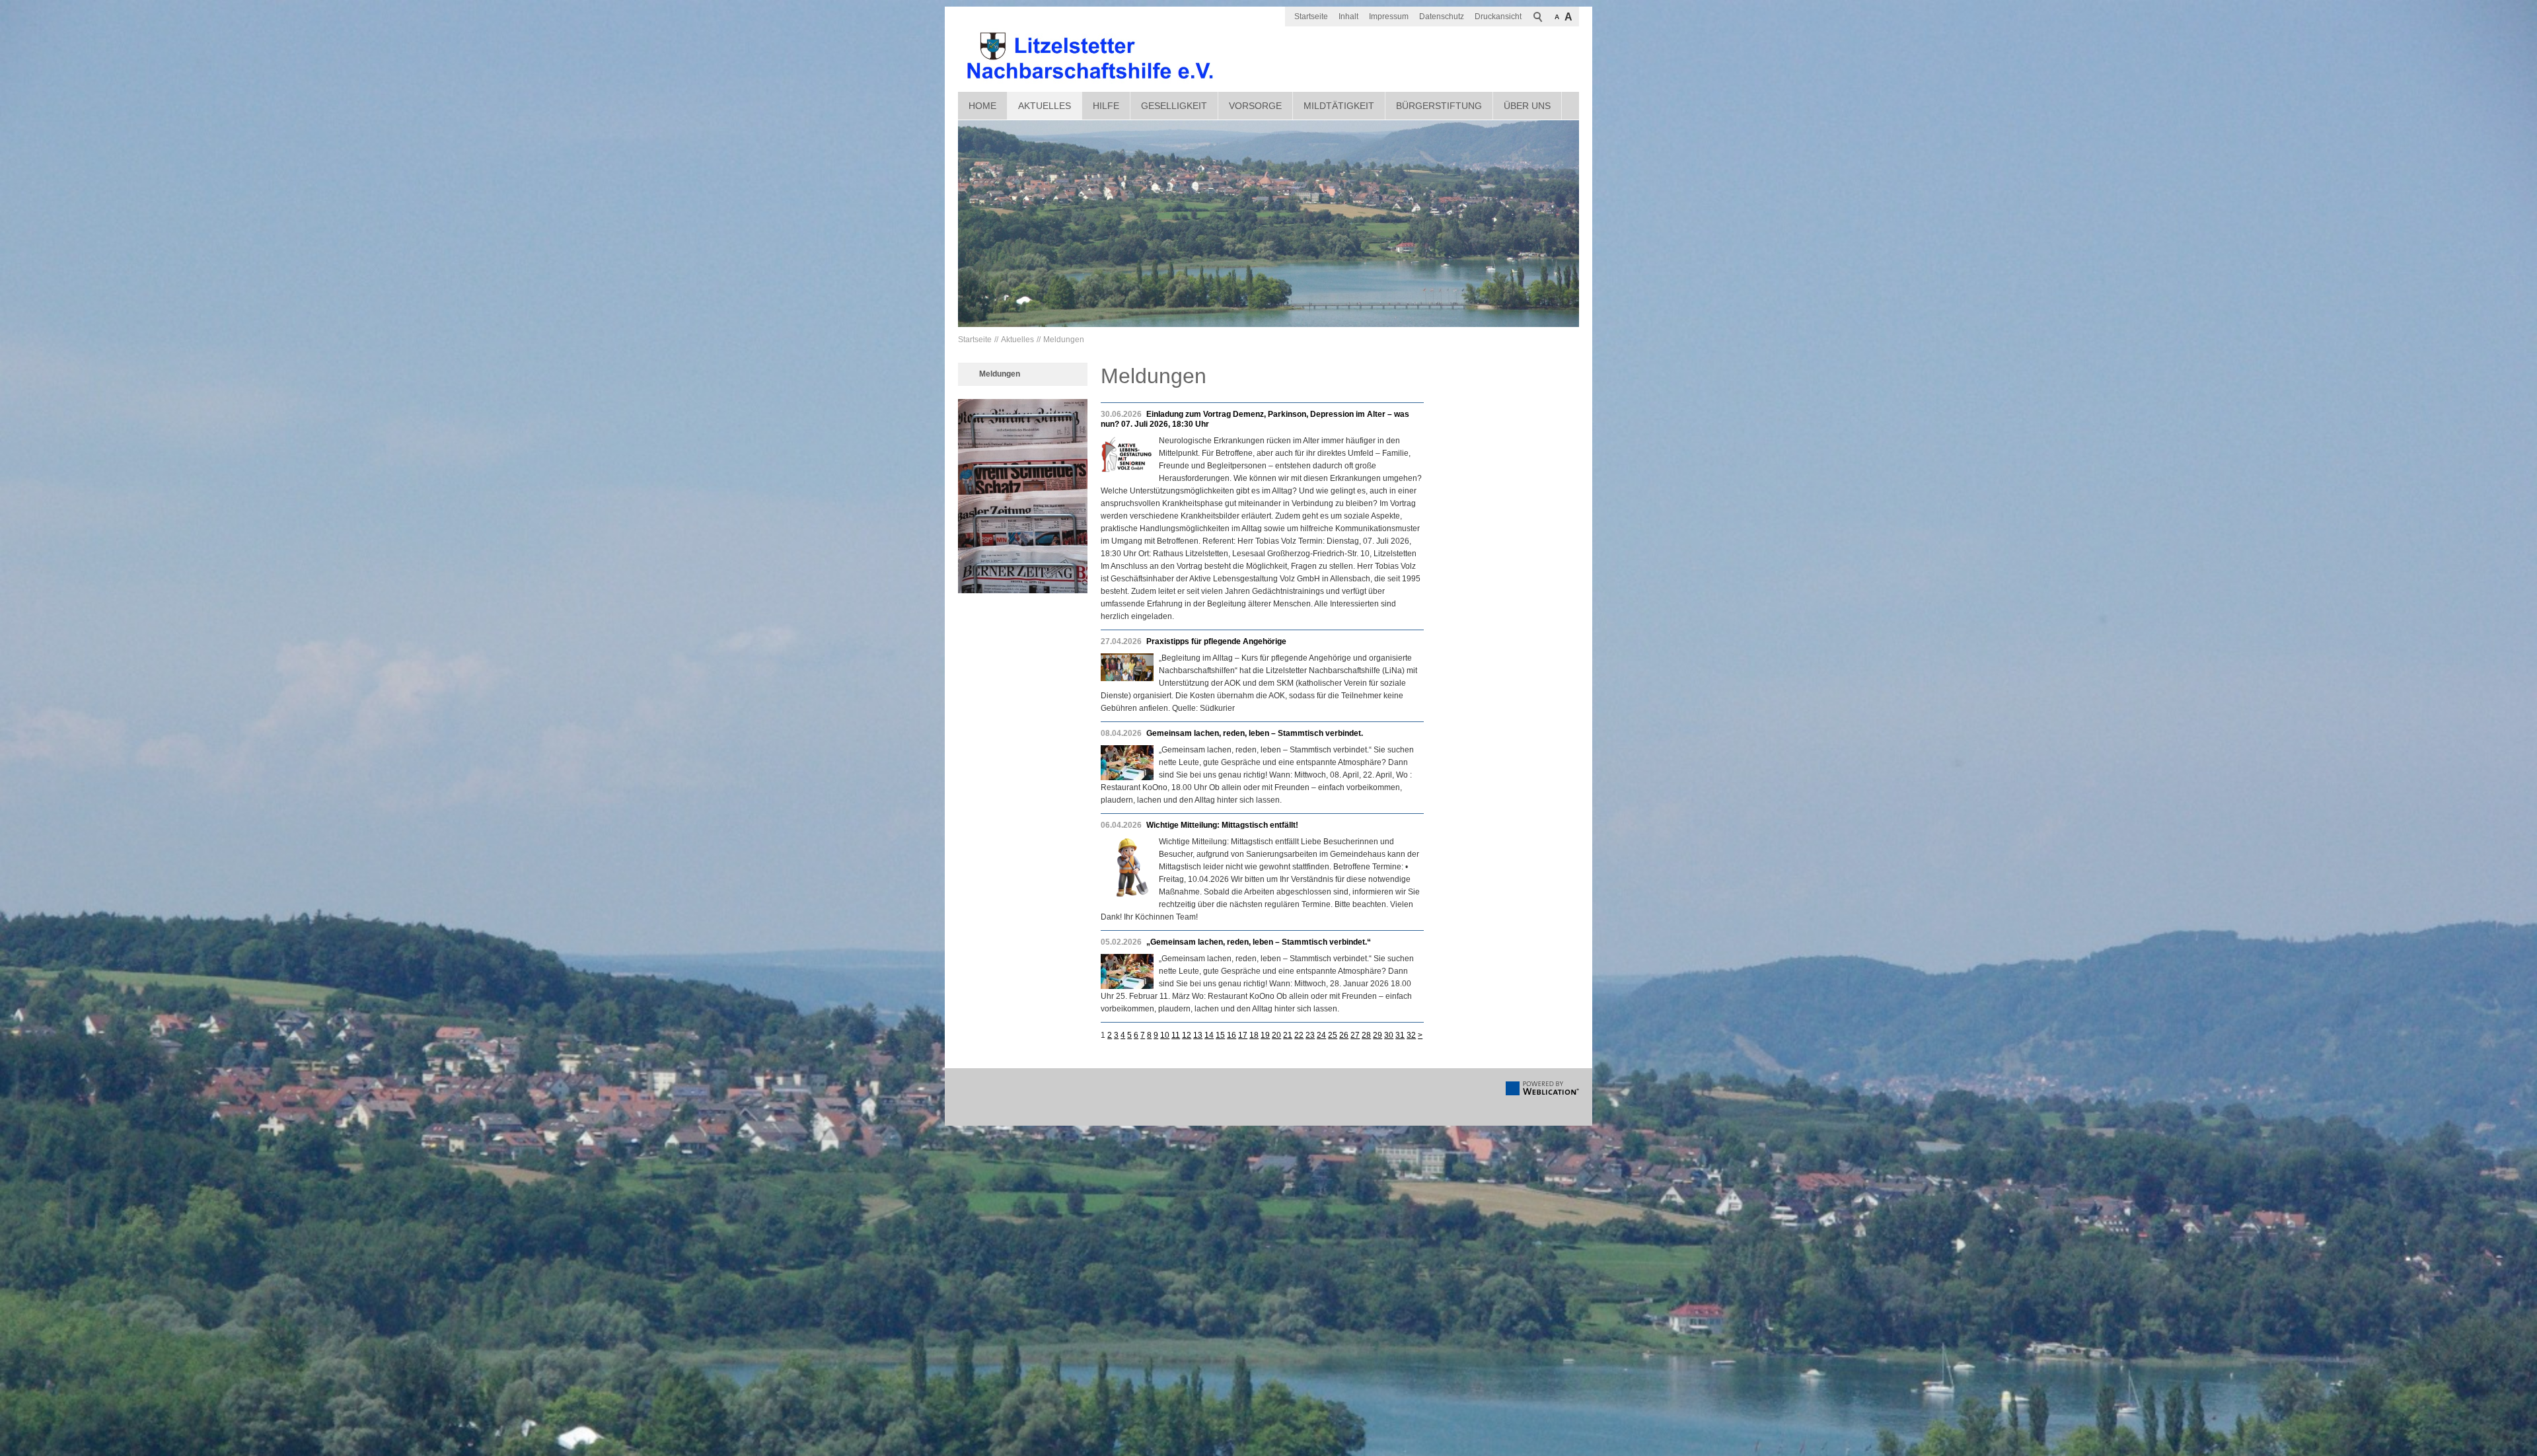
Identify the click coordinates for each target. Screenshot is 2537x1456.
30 (1389, 1035)
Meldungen (1064, 340)
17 (1243, 1035)
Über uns (1527, 106)
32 (1411, 1035)
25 (1333, 1035)
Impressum (1389, 17)
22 (1299, 1035)
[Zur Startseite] (1090, 56)
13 (1198, 1035)
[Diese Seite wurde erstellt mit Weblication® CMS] (1542, 1093)
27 (1355, 1035)
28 (1366, 1035)
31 (1400, 1035)
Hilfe (1106, 106)
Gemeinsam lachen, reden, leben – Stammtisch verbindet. (1255, 733)
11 (1176, 1035)
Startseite (1311, 17)
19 (1265, 1035)
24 (1321, 1035)
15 (1220, 1035)
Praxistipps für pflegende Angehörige (1216, 641)
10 (1165, 1035)
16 (1232, 1035)
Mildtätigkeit (1339, 106)
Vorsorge (1255, 106)
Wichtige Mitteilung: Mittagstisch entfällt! (1222, 825)
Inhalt (1348, 17)
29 (1378, 1035)
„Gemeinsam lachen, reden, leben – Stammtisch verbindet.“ (1259, 942)
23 (1310, 1035)
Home (982, 106)
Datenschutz (1442, 17)
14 (1209, 1035)
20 (1276, 1035)
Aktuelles (1045, 106)
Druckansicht (1498, 17)
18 (1254, 1035)
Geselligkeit (1174, 106)
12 (1187, 1035)
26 (1344, 1035)
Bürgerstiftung (1439, 106)
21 (1288, 1035)
